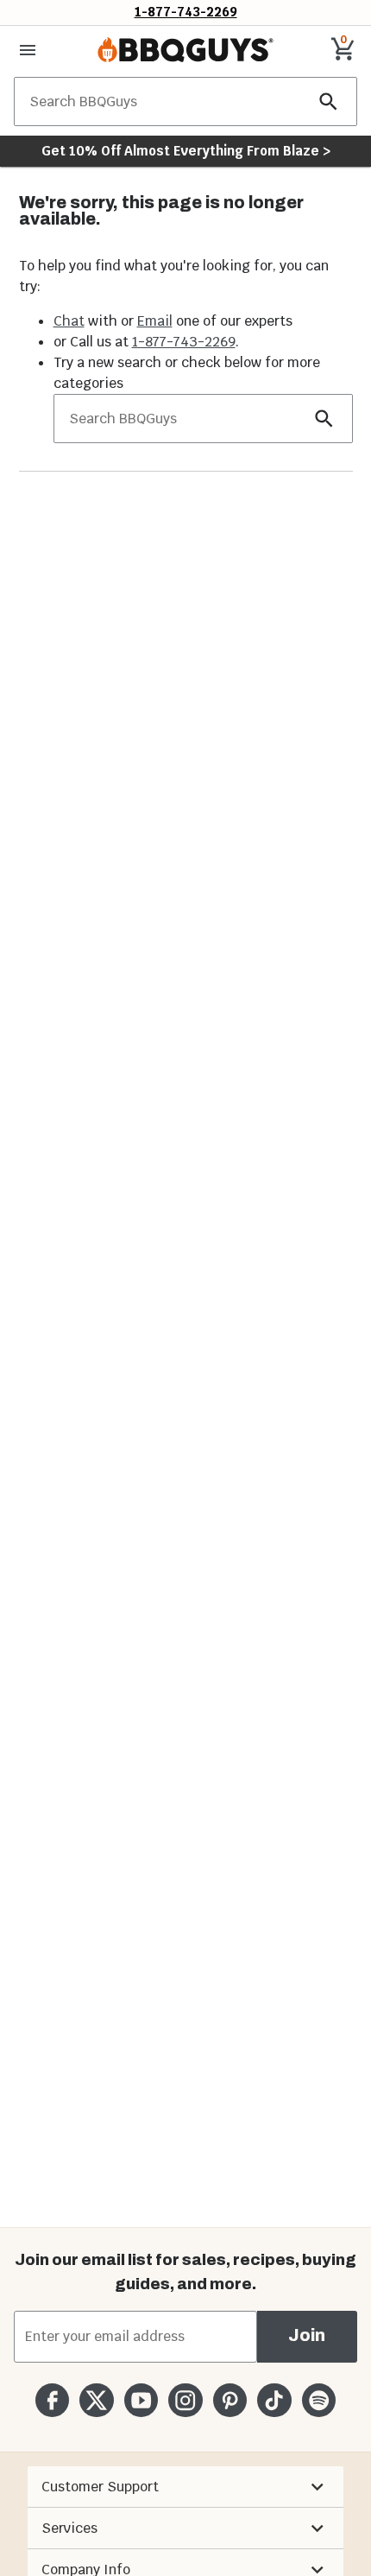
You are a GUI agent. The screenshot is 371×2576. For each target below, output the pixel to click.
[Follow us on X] (96, 2400)
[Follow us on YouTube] (141, 2400)
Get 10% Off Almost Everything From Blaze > (186, 151)
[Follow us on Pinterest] (230, 2400)
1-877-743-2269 (186, 12)
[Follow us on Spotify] (319, 2400)
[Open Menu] (28, 50)
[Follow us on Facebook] (52, 2400)
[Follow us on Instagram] (185, 2400)
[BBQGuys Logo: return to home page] (185, 50)
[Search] (329, 102)
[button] (185, 2487)
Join (307, 2335)
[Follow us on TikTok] (274, 2400)
